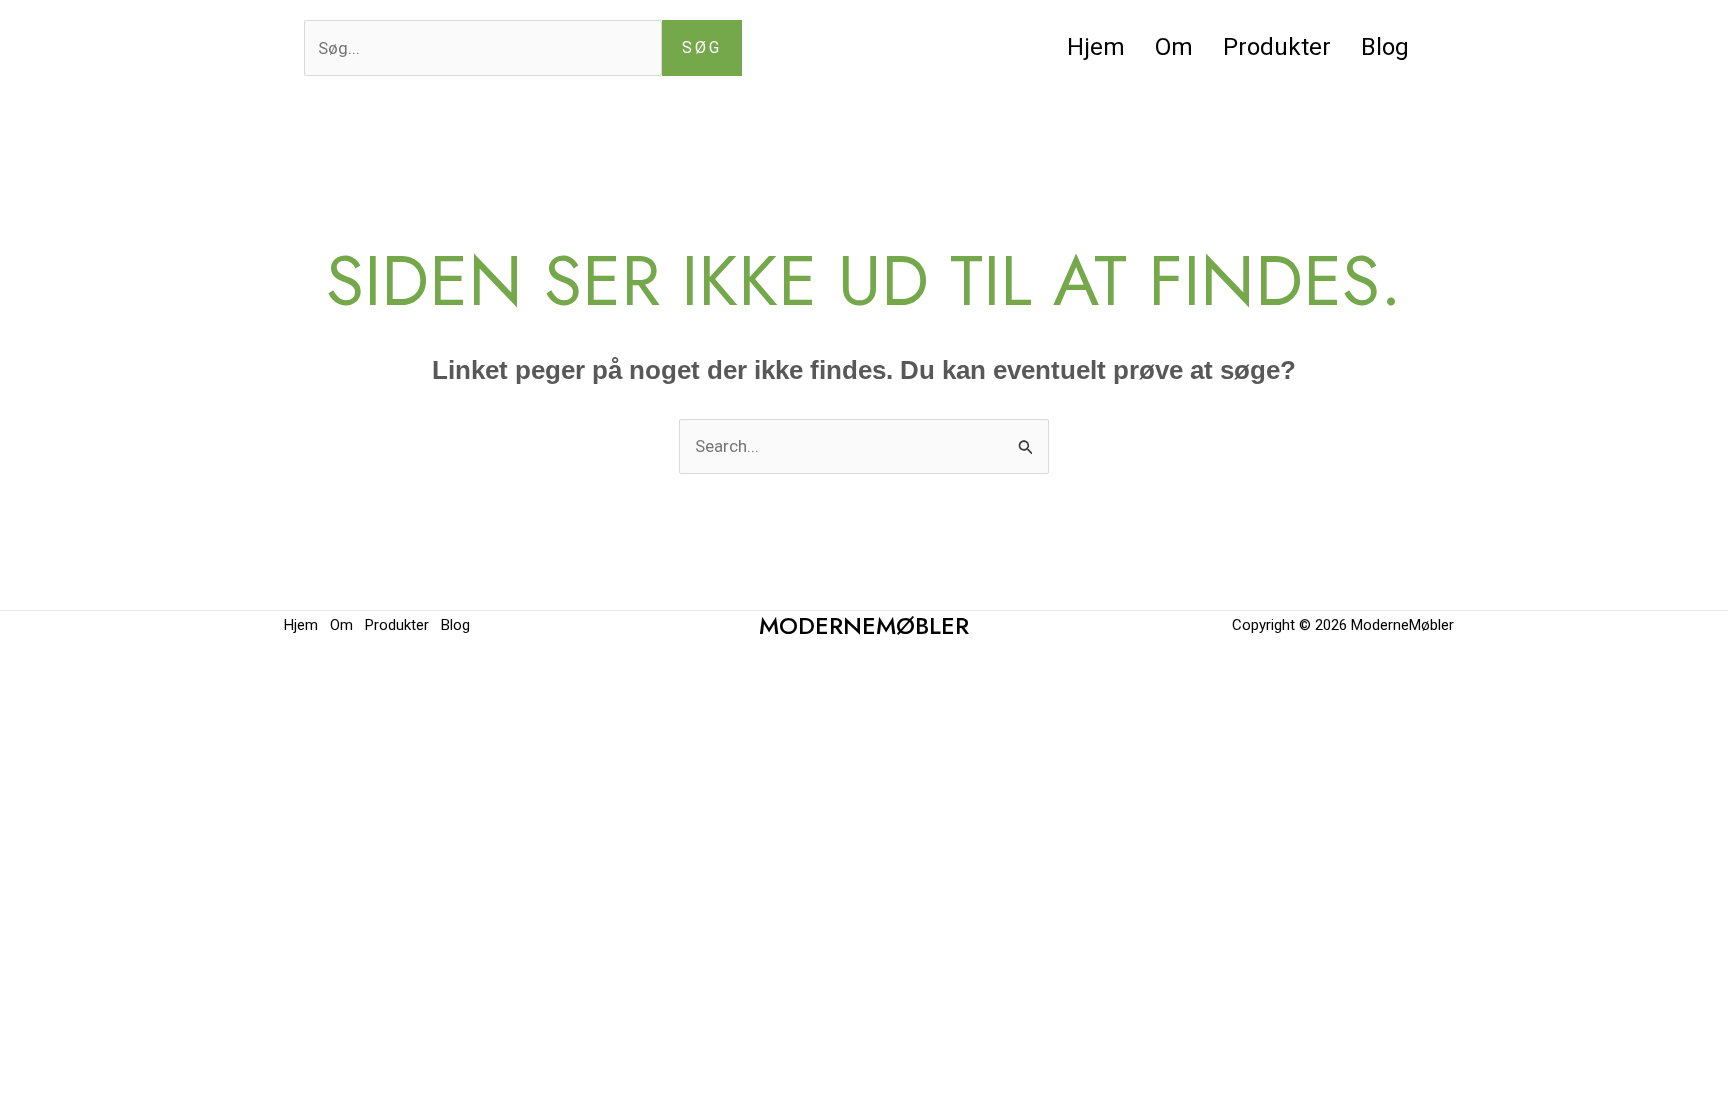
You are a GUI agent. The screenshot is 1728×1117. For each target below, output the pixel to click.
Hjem (1096, 47)
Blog (1385, 47)
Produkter (1277, 47)
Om (1174, 47)
